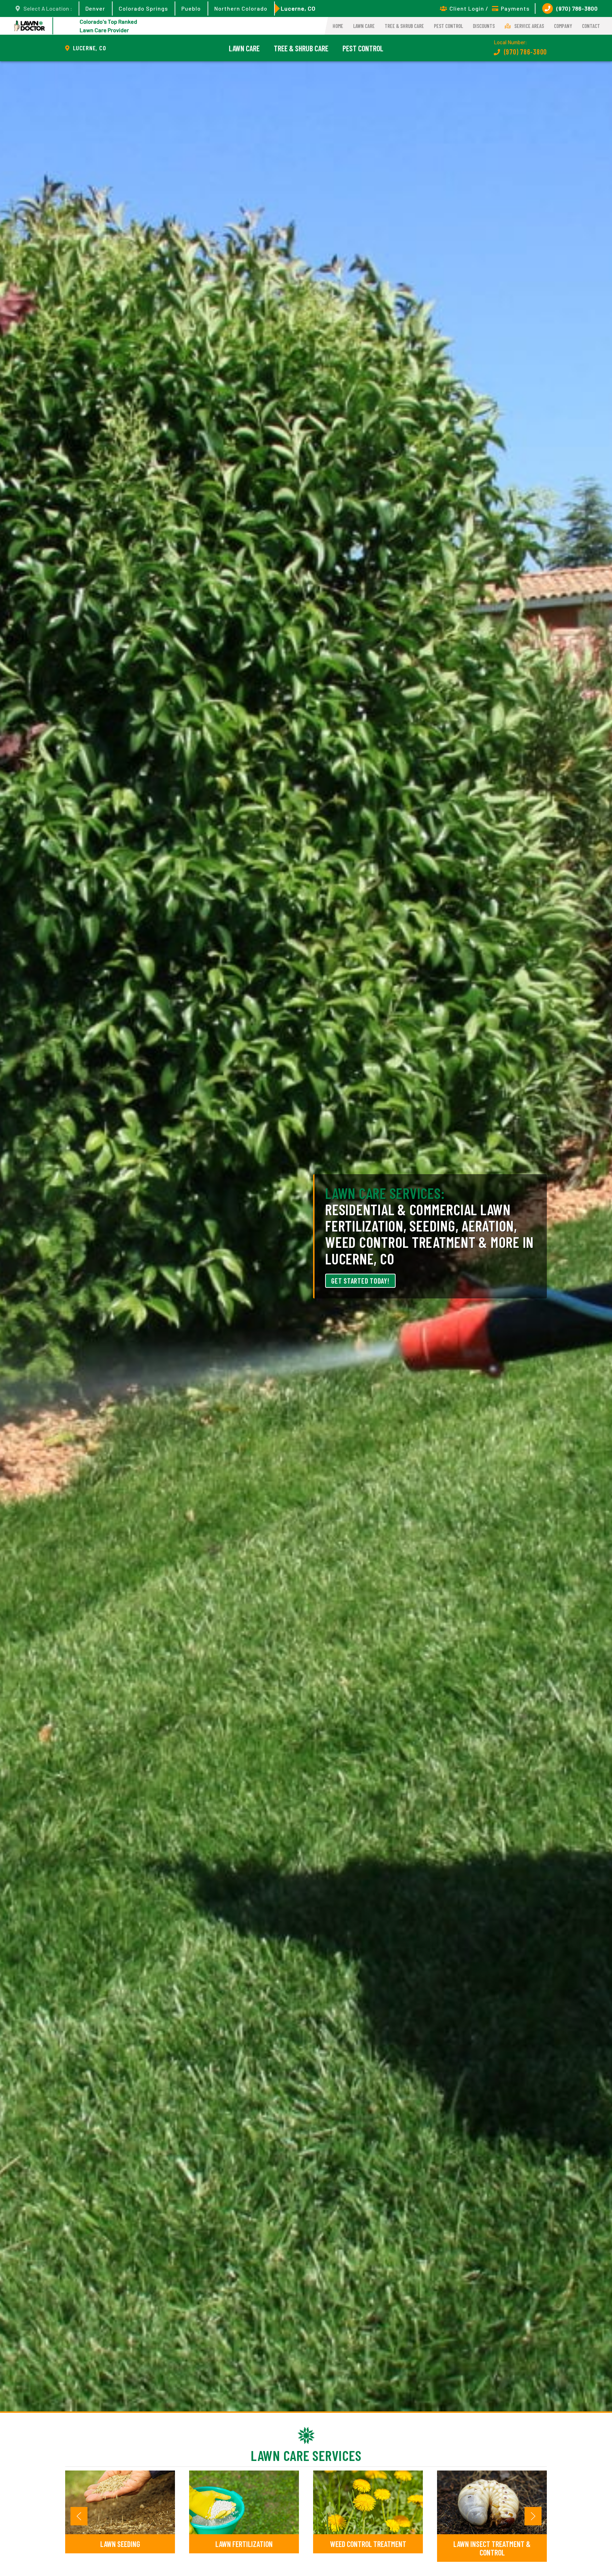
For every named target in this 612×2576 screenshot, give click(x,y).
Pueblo (191, 8)
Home (338, 26)
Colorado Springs (143, 8)
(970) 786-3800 (577, 8)
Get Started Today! (360, 1281)
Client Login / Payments (489, 8)
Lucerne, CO (298, 8)
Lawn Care (364, 26)
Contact (591, 26)
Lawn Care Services (306, 2455)
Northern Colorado (241, 8)
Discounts (484, 26)
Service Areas (529, 26)
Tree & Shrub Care (404, 26)
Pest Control (448, 26)
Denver (95, 8)
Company (563, 26)
